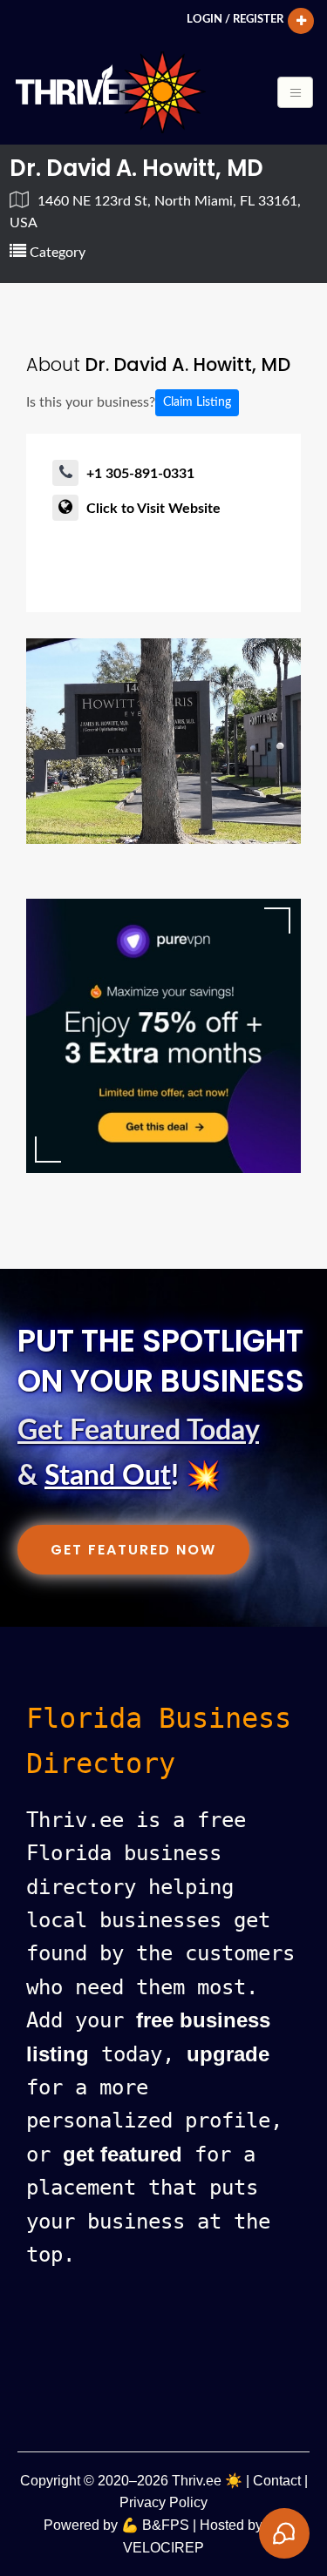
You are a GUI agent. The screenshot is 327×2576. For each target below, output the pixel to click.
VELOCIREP (163, 2548)
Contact (277, 2481)
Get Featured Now (133, 1550)
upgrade (228, 2054)
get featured (123, 2154)
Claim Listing (197, 402)
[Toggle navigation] (295, 92)
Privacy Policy (163, 2502)
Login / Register (235, 19)
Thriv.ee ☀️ (207, 2481)
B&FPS (166, 2525)
